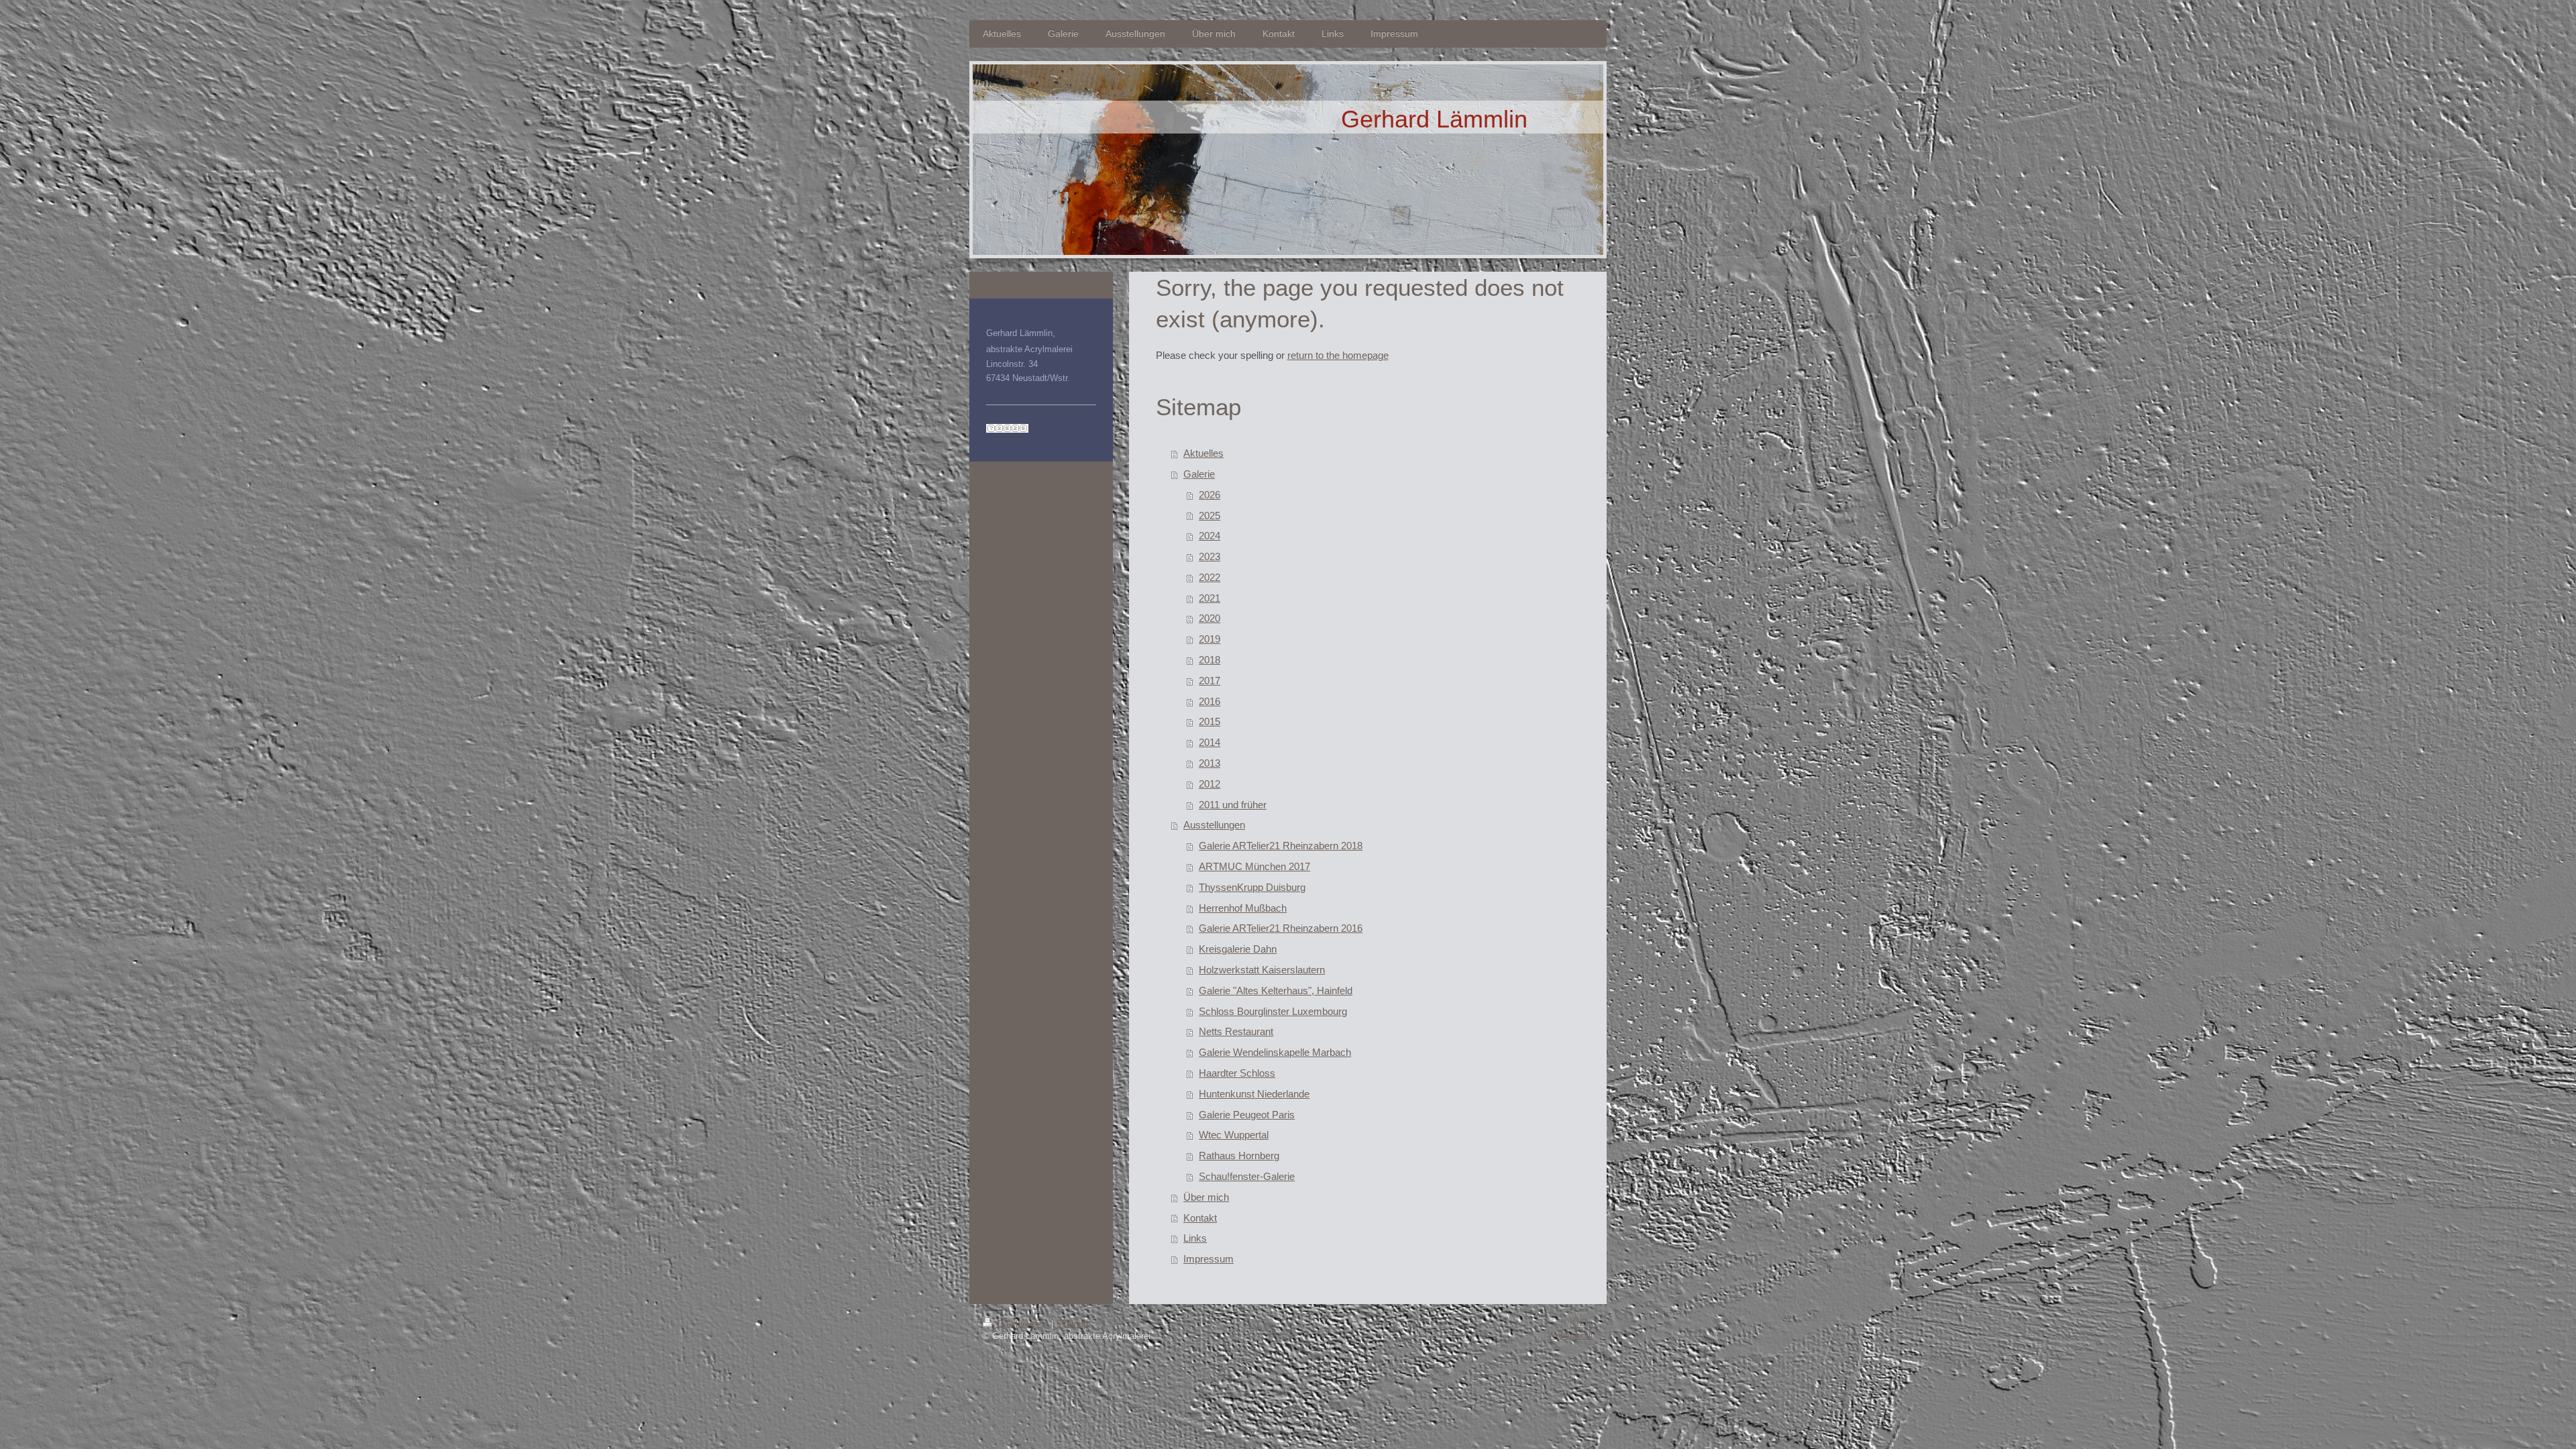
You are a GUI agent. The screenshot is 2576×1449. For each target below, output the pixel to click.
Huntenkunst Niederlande (1254, 1094)
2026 (1210, 495)
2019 (1210, 639)
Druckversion (1023, 1324)
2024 (1210, 536)
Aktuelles (1203, 453)
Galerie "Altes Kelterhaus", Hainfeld (1276, 990)
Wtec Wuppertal (1234, 1135)
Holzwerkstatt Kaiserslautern (1262, 970)
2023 (1210, 556)
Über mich (1206, 1197)
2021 (1210, 598)
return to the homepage (1338, 355)
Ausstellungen (1214, 825)
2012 (1210, 784)
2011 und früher (1233, 805)
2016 (1210, 701)
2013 (1210, 763)
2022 (1210, 577)
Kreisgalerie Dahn (1238, 949)
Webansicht (1570, 1335)
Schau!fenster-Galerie (1247, 1176)
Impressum (1209, 1259)
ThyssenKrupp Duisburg (1252, 887)
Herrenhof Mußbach (1243, 908)
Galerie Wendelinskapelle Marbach (1275, 1052)
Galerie (1199, 474)
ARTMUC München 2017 (1254, 866)
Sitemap (1072, 1324)
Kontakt (1200, 1218)
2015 (1210, 721)
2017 (1210, 681)
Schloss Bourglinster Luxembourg (1273, 1011)
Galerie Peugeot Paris (1247, 1115)
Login (1583, 1323)
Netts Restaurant (1236, 1031)
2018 (1210, 660)
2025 (1210, 516)
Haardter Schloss (1237, 1073)
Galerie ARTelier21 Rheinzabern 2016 (1281, 928)
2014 (1210, 742)
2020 (1210, 618)
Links (1195, 1238)
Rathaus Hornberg (1239, 1156)
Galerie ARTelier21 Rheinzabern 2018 (1281, 846)
